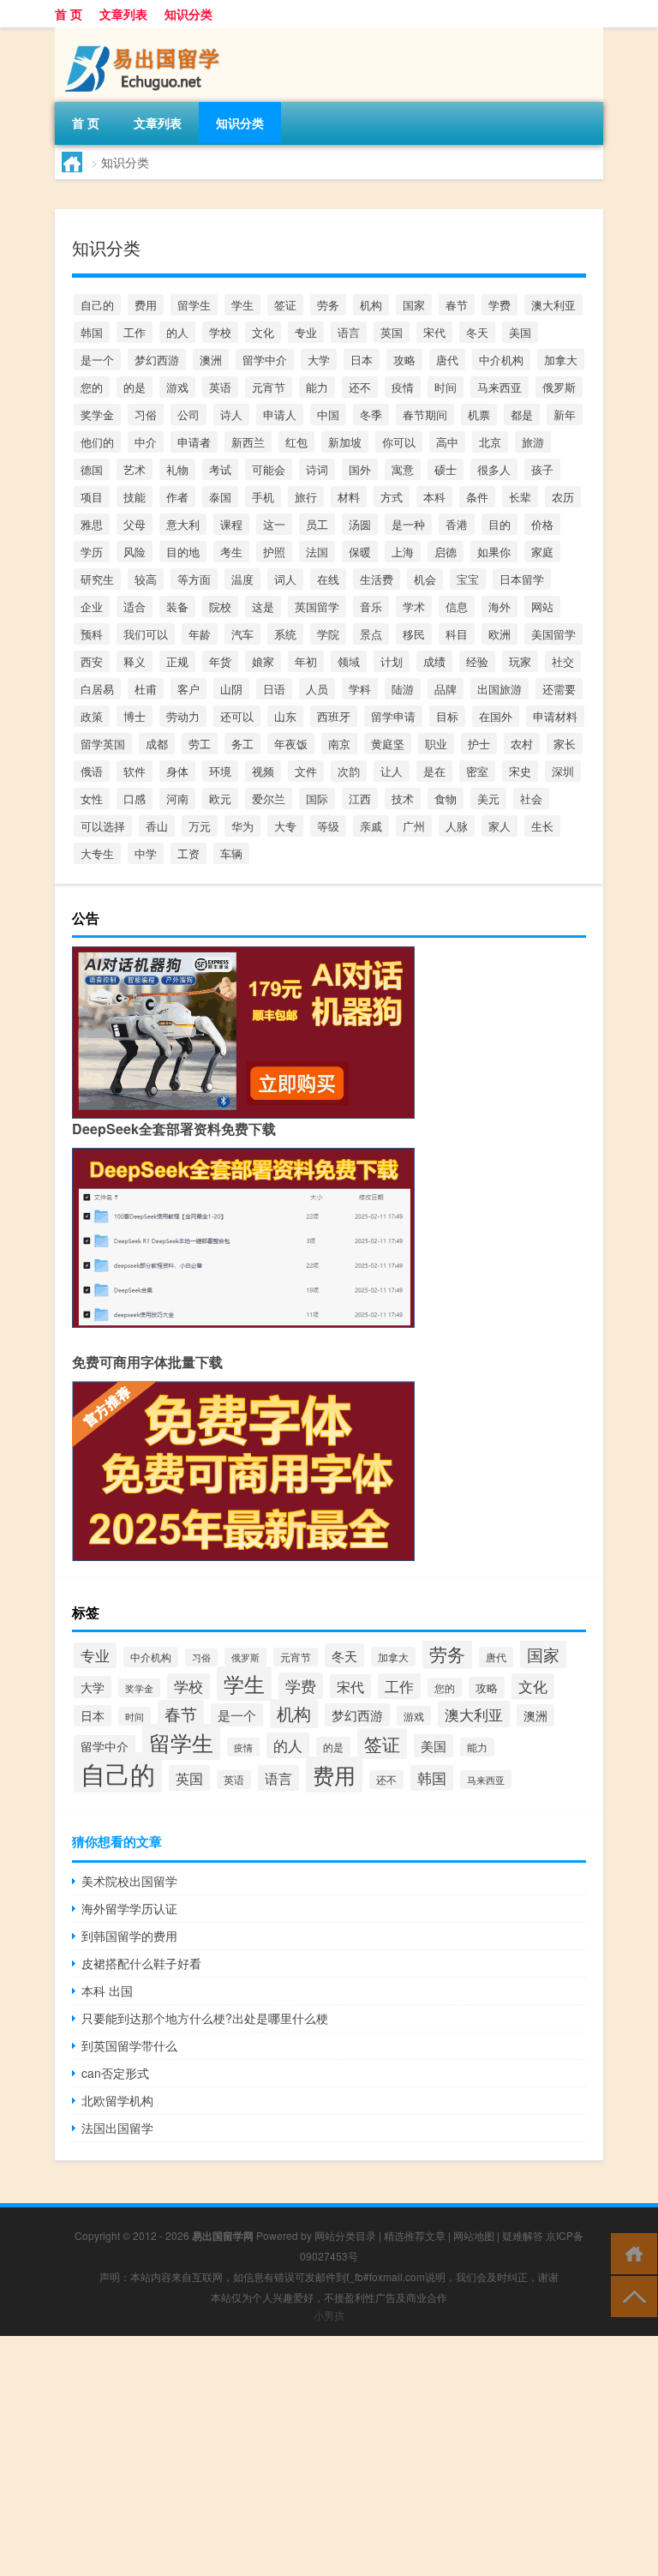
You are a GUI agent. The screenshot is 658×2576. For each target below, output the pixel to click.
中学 (146, 853)
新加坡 (345, 442)
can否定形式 (115, 2073)
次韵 (349, 771)
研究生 (97, 579)
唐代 (447, 360)
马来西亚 (499, 387)
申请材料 (555, 716)
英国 (392, 332)
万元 (200, 826)
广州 (414, 826)
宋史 (520, 771)
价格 (542, 524)
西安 (92, 661)
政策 (92, 716)
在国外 (496, 716)
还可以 (237, 716)
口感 (135, 799)
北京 (490, 442)
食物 (446, 799)
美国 (520, 332)
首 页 (69, 14)
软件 (135, 771)
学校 (220, 332)
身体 (177, 771)
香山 (157, 826)
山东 (285, 716)
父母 (135, 524)
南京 (339, 744)
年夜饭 (291, 744)
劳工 (200, 744)
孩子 (542, 469)
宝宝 (468, 579)
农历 (563, 497)
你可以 (399, 442)
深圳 (563, 771)
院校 (220, 606)
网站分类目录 (345, 2235)
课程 (231, 524)
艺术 (135, 469)
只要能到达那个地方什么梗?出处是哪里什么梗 (205, 2018)
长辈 (520, 497)
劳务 (328, 305)
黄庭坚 (388, 744)
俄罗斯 (559, 387)
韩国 (92, 332)
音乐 (371, 606)
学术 (414, 606)
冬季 (371, 414)
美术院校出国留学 (129, 1881)
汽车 (242, 634)
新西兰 (248, 442)
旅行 (306, 497)
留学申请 (393, 716)
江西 (360, 799)
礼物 (177, 469)
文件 (306, 771)
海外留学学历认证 (129, 1908)
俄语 (92, 771)
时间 (446, 387)
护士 (479, 744)
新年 (565, 414)
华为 (242, 826)
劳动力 (183, 716)
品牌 (446, 689)
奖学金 (97, 414)
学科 (360, 689)
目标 (447, 716)
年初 (306, 661)
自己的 (97, 305)
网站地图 (474, 2235)
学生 (242, 305)
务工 (242, 744)
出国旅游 (499, 689)
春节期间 (425, 414)
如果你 (494, 552)
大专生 (97, 853)
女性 (92, 799)
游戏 (177, 387)
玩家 (520, 661)
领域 (349, 661)
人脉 (457, 826)
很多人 (494, 469)
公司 (188, 414)
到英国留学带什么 (129, 2045)
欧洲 (499, 634)
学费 (499, 305)
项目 (92, 497)
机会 (425, 579)
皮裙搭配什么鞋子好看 (141, 1963)
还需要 (559, 689)
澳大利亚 (553, 305)
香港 (457, 524)
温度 (242, 579)
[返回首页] (630, 2252)
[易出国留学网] (145, 33)
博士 (135, 716)
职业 (436, 744)
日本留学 (522, 579)
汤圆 (360, 524)
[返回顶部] (630, 2295)
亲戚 (371, 826)
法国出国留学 (117, 2128)
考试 (220, 469)
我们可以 (146, 634)
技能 (135, 497)
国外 (360, 469)
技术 (403, 799)
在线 (328, 579)
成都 (157, 744)
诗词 (317, 469)
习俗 (146, 414)
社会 (531, 799)
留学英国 (103, 744)
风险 (135, 552)
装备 (177, 606)
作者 (177, 497)
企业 (92, 606)
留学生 (194, 305)
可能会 (269, 469)
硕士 (446, 469)
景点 (371, 634)
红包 (296, 442)
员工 (317, 524)
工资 (188, 853)
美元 (488, 799)
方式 (392, 497)
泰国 (220, 497)
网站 (542, 606)
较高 (146, 579)
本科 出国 (107, 1991)
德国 (92, 469)
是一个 (97, 360)
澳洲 (211, 360)
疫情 (403, 387)
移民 (414, 634)
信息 (457, 606)
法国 (317, 552)
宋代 (434, 332)
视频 (263, 771)
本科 (434, 497)
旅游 (533, 442)
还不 (360, 387)
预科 (92, 634)
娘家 (263, 661)
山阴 (231, 689)
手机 (263, 497)
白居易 (97, 689)
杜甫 (146, 689)
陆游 (403, 689)
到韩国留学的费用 (129, 1936)
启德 (446, 552)
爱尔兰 (269, 799)
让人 (392, 771)
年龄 (200, 634)
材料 (349, 497)
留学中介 (265, 360)
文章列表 (123, 14)
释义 (135, 661)
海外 (499, 606)
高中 (447, 442)
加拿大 (561, 360)
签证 (285, 305)
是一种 (408, 524)
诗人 (231, 414)
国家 (414, 305)
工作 (135, 332)
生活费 (377, 579)
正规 (177, 661)
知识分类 (188, 14)
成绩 (434, 661)
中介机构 (501, 360)
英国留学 (317, 606)
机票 (479, 414)
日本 (362, 360)
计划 (392, 661)
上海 (403, 552)
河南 (177, 799)
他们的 (97, 442)
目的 (499, 524)
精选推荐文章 (415, 2235)
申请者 (194, 442)
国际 (317, 799)
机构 (371, 305)
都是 (522, 414)
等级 (328, 826)
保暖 (360, 552)
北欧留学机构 (117, 2100)
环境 (220, 771)
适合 (135, 606)
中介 (146, 442)
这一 (274, 524)
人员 (317, 689)
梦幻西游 (157, 360)
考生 (231, 552)
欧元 (220, 799)
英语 (220, 387)
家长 (565, 744)
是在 (434, 771)
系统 (285, 634)
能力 (317, 387)
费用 (146, 305)
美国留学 (553, 634)
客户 (188, 689)
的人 (177, 332)
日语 (274, 689)
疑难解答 (523, 2235)
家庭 (542, 552)
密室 (477, 771)
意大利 (183, 524)
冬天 (477, 332)
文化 (263, 332)
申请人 (280, 414)
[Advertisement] (329, 2456)
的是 (135, 387)
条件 (477, 497)
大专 (285, 826)
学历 (92, 552)
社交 (563, 661)
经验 (477, 661)
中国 (328, 414)
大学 (319, 360)
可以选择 (103, 826)
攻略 (404, 360)
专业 (306, 332)
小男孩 (329, 2315)
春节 (457, 305)
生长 (542, 826)
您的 (92, 387)
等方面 (194, 579)
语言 (349, 332)
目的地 (183, 552)
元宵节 (269, 387)
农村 (522, 744)
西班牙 (334, 716)
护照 (274, 552)
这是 (263, 606)
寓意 (403, 469)
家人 (499, 826)
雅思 (92, 524)
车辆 (231, 853)
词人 (285, 579)
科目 (457, 634)
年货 (220, 661)
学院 (328, 634)
